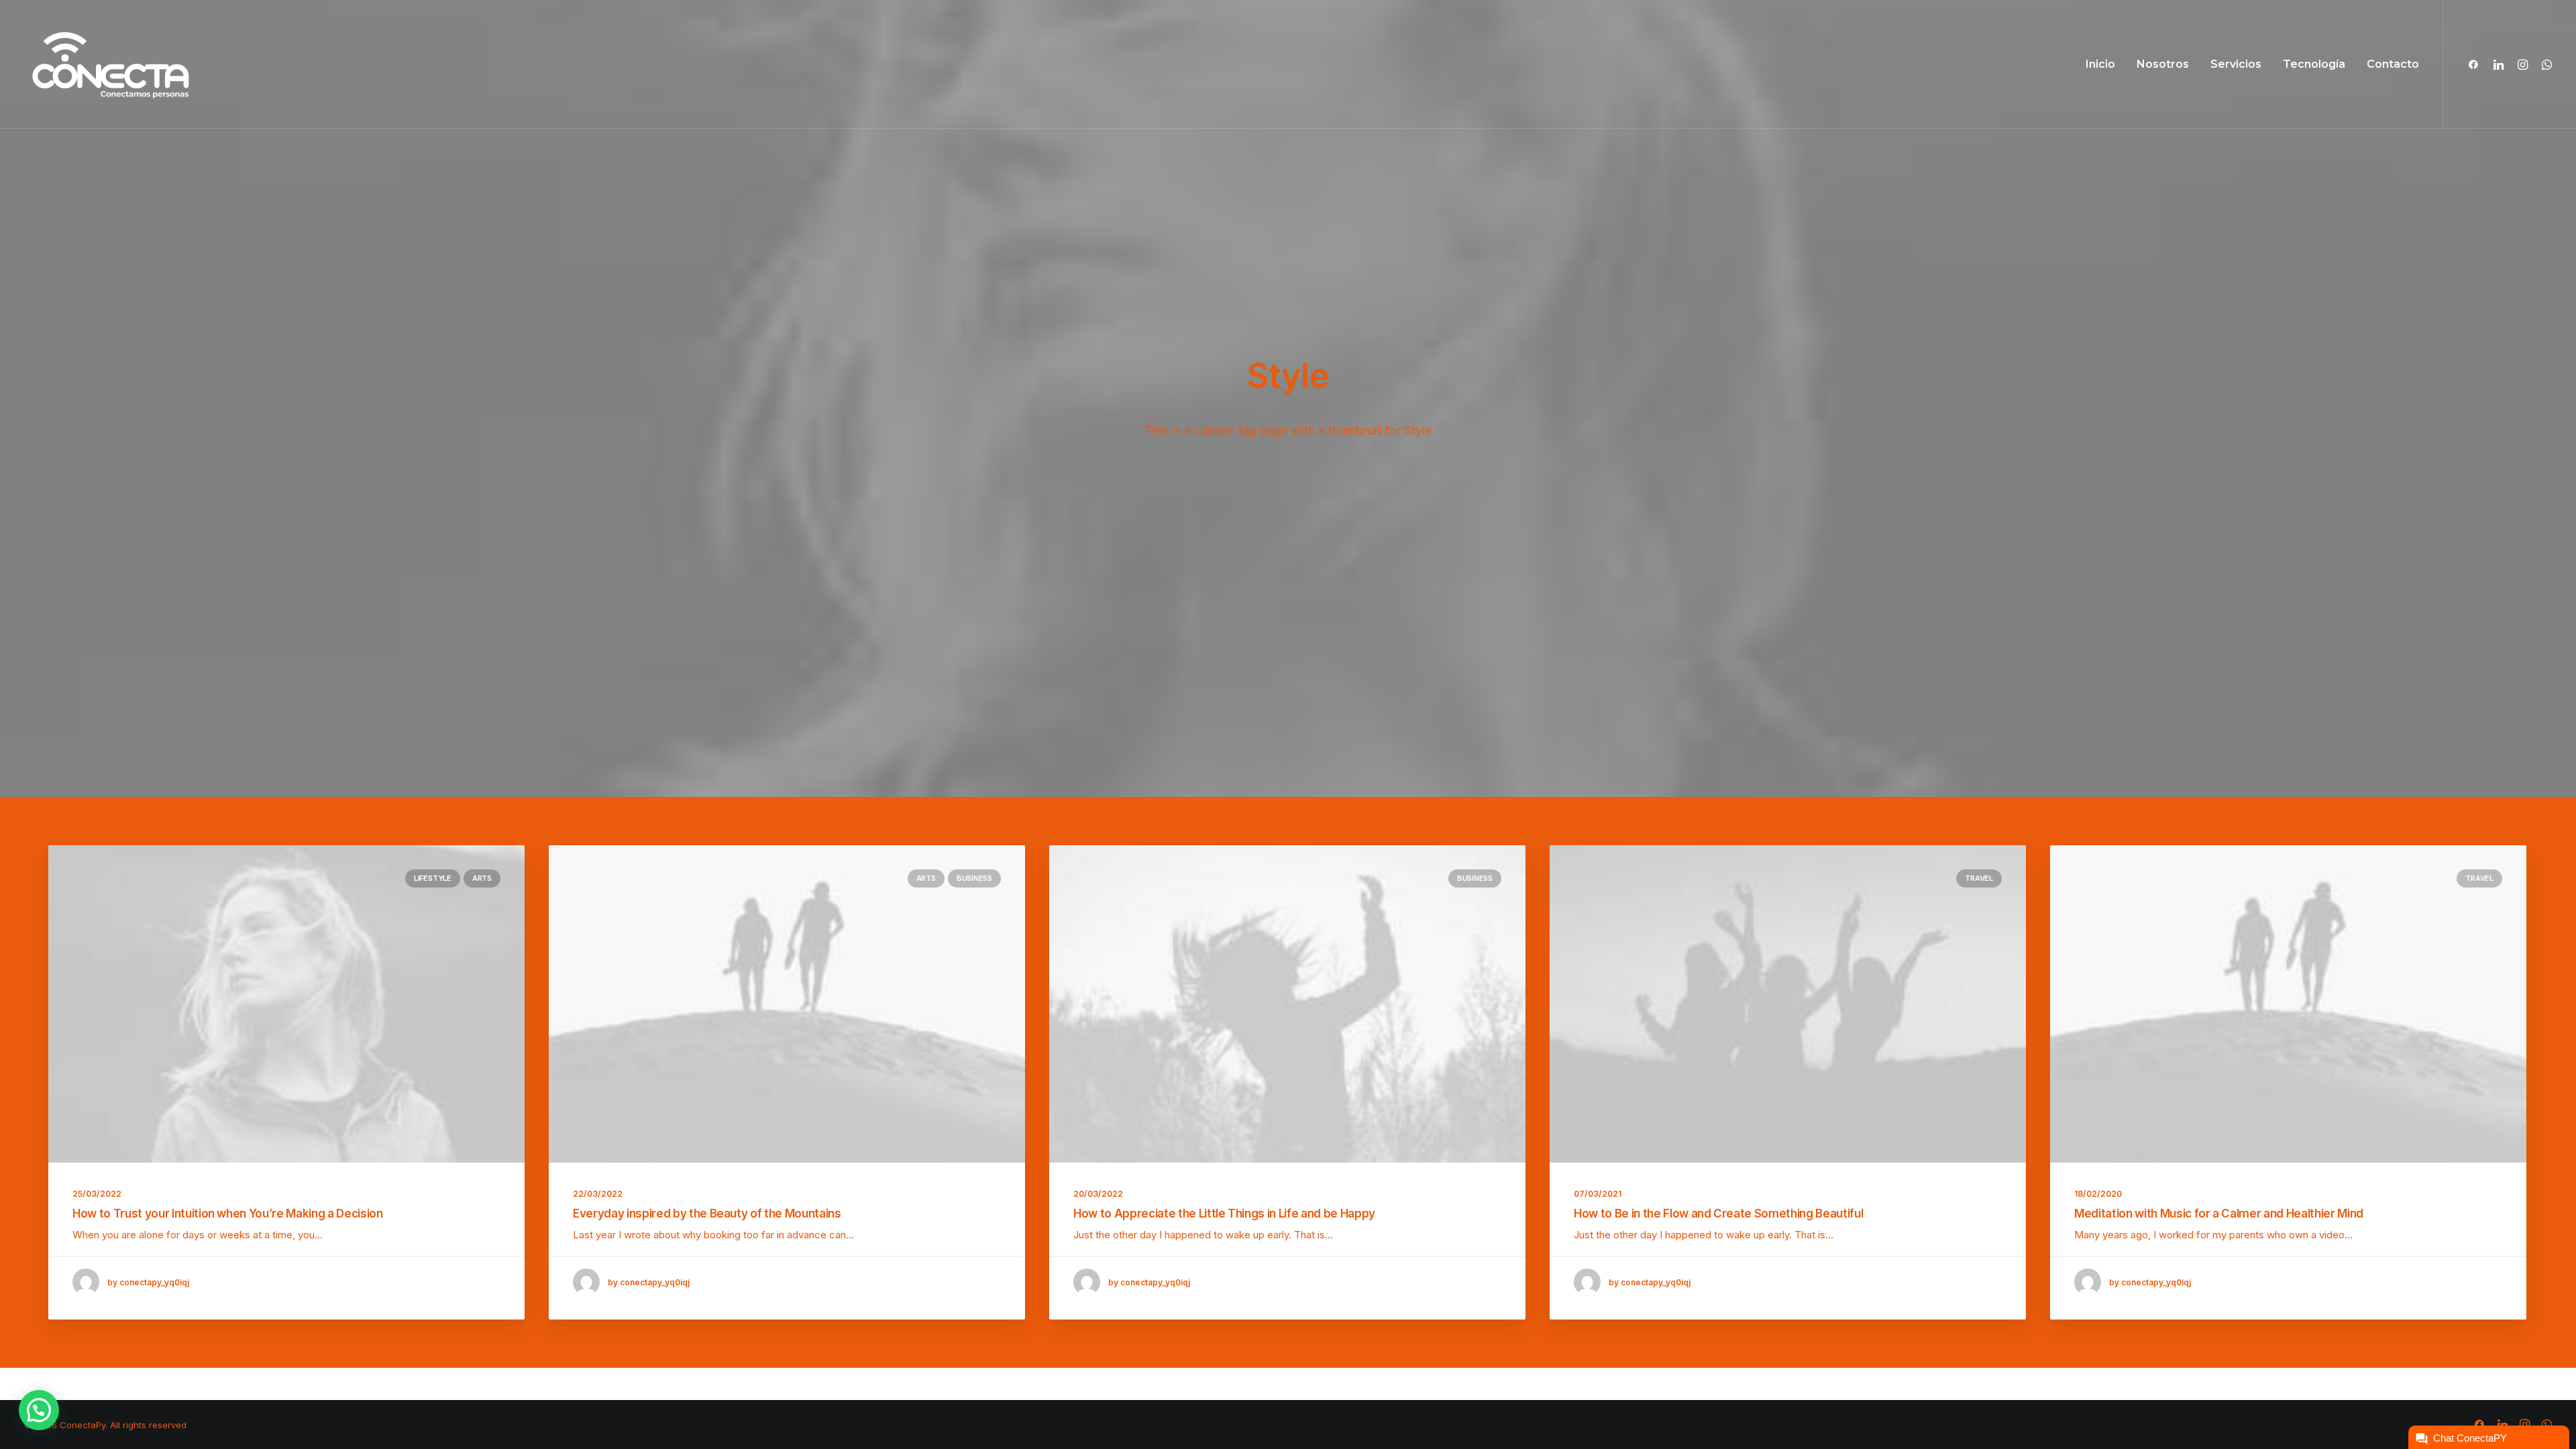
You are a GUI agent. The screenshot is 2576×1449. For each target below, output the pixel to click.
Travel (1979, 878)
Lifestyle (433, 878)
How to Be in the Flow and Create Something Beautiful (1718, 1214)
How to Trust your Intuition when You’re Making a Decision (228, 1214)
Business (974, 878)
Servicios (2236, 64)
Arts (482, 878)
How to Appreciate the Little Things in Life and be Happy (1224, 1214)
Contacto (2393, 64)
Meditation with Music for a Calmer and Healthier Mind (2219, 1214)
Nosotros (2163, 64)
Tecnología (2314, 64)
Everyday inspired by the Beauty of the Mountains (707, 1214)
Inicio (2100, 64)
